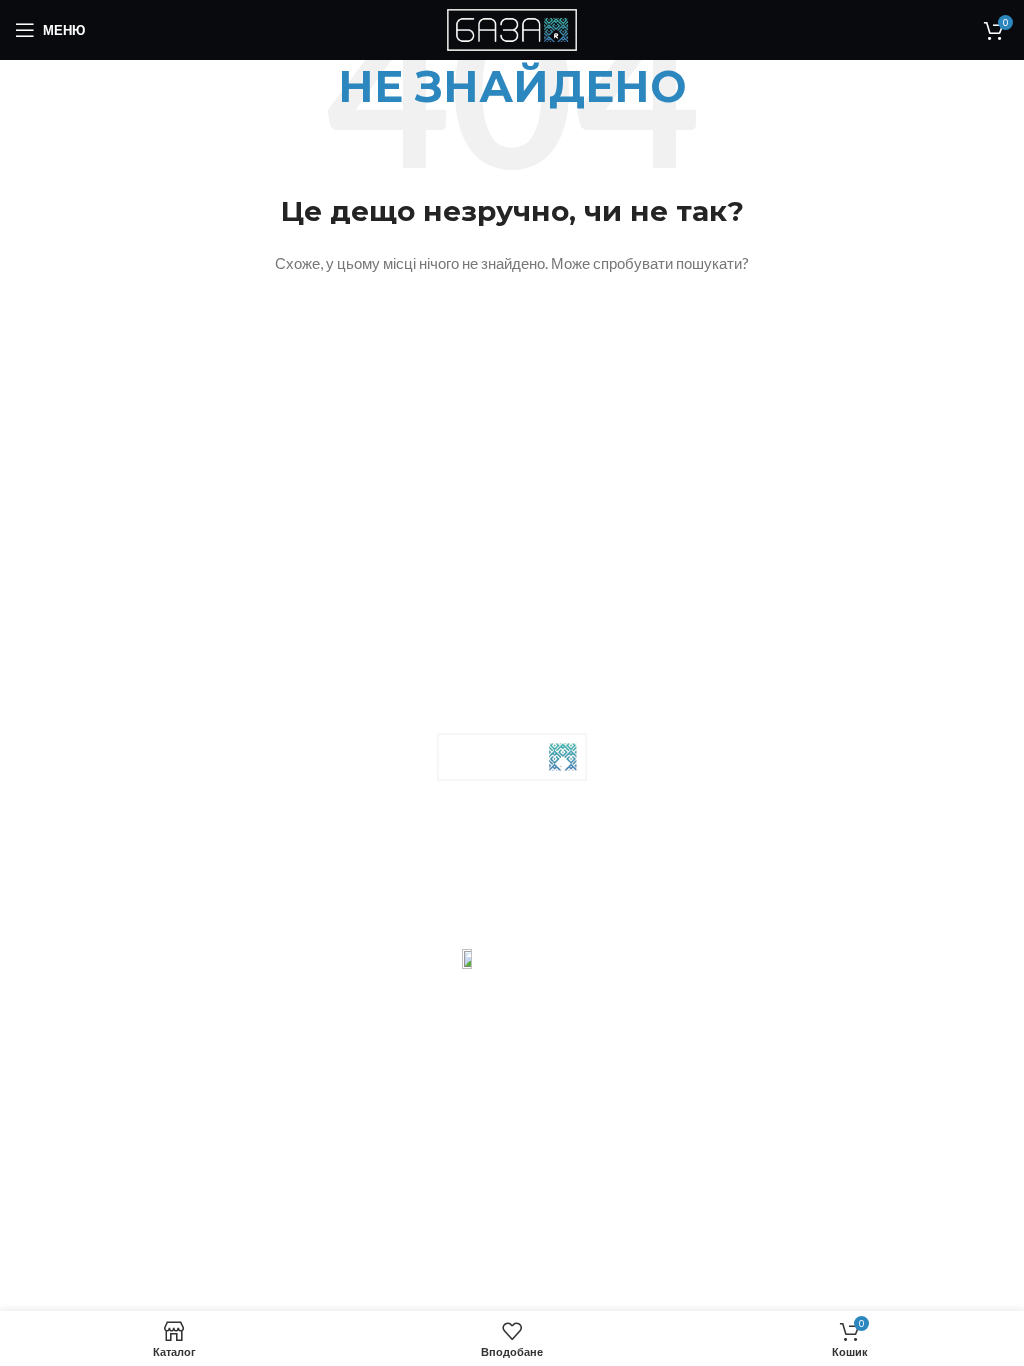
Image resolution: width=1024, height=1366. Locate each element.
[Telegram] (538, 879)
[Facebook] (436, 879)
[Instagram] (487, 879)
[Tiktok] (589, 879)
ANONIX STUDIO (478, 932)
